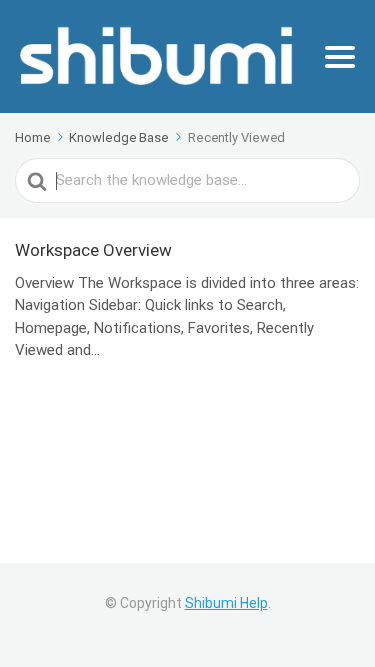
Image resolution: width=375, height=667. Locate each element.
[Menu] (340, 57)
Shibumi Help (226, 603)
